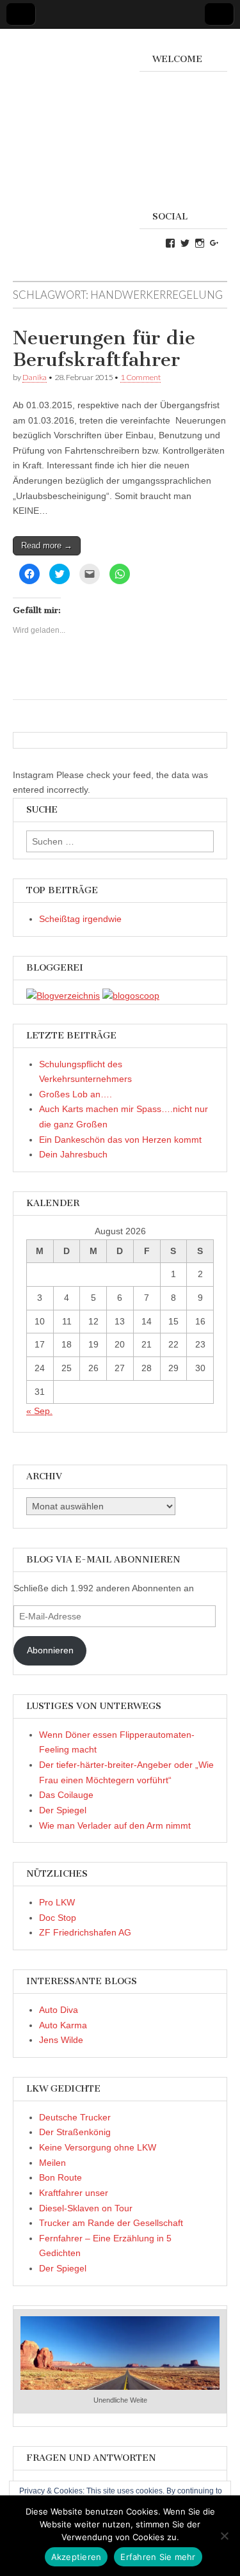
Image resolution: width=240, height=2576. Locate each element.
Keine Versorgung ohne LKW (98, 2147)
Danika (35, 377)
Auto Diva (59, 2010)
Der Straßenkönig (75, 2132)
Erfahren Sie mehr (158, 2557)
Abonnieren (50, 1650)
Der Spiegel (63, 1810)
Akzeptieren (76, 2557)
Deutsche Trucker (75, 2117)
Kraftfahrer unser (74, 2193)
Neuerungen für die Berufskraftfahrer (104, 349)
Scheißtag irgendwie (80, 919)
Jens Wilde (61, 2040)
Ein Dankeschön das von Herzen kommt (120, 1140)
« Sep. (39, 1411)
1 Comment (140, 377)
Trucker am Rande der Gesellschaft (111, 2223)
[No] (224, 2536)
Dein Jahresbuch (73, 1154)
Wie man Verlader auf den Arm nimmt (115, 1825)
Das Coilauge (66, 1795)
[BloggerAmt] (63, 996)
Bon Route (60, 2177)
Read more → (47, 545)
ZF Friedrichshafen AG (85, 1932)
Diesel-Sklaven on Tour (86, 2208)
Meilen (52, 2163)
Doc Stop (58, 1918)
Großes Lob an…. (76, 1094)
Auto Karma (63, 2025)
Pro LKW (57, 1902)
